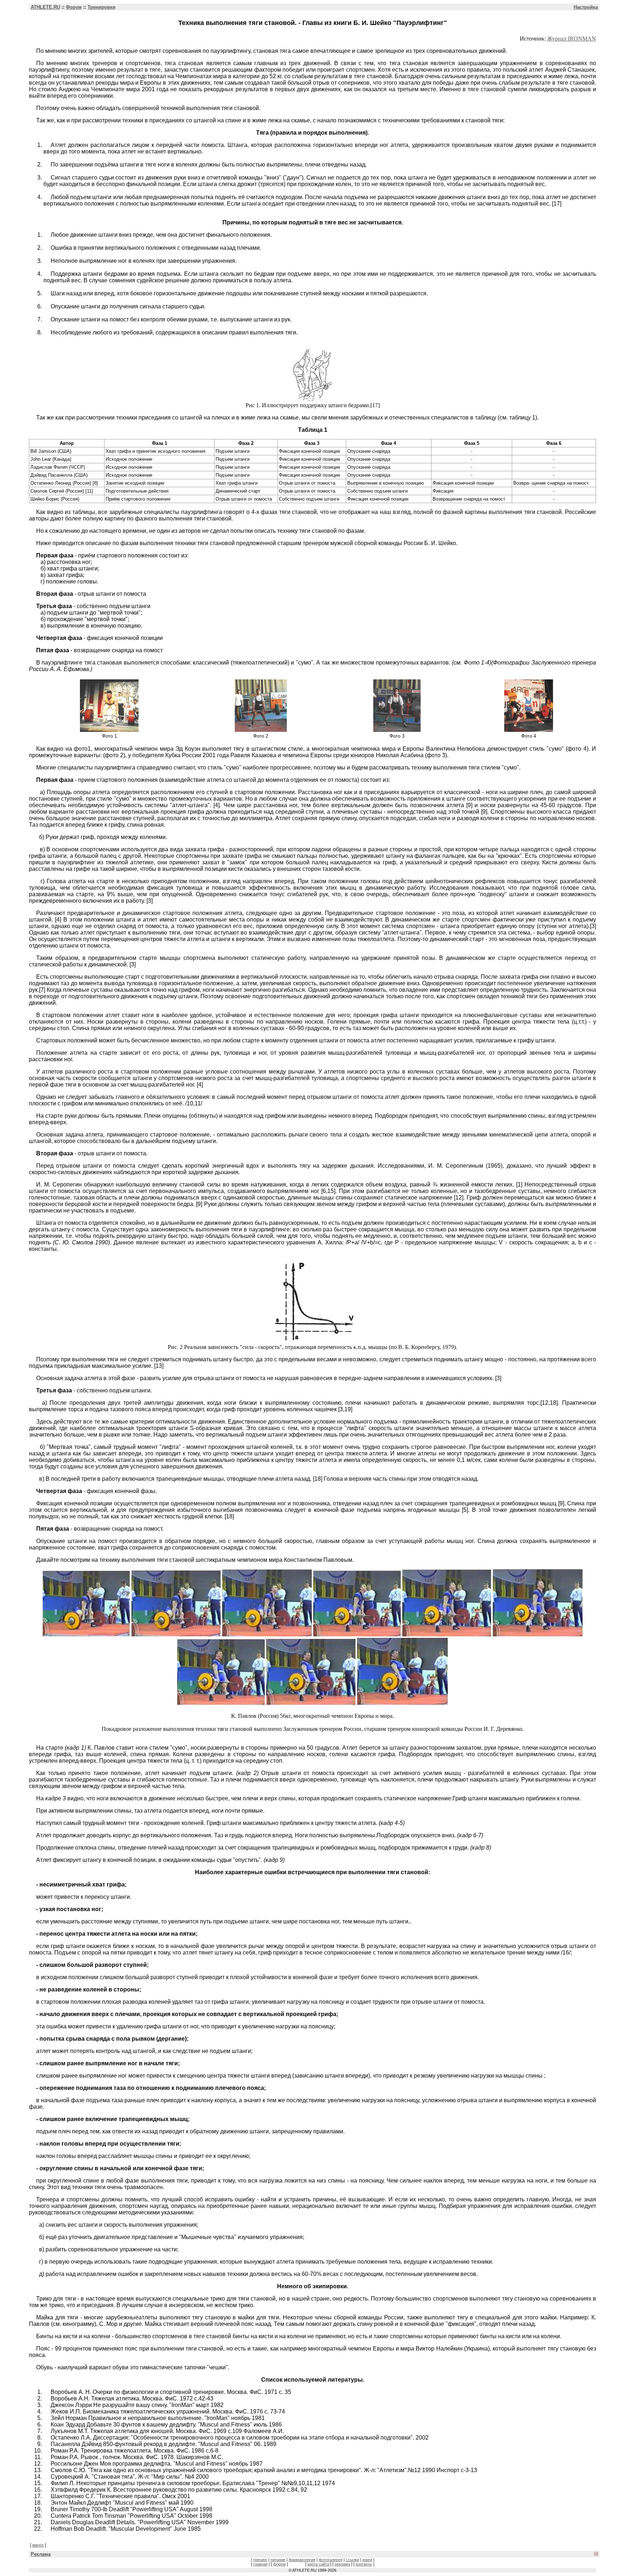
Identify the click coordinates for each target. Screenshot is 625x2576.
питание (278, 2560)
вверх (38, 2545)
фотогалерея (331, 2560)
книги (367, 2560)
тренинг (260, 2560)
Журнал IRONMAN (572, 39)
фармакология (302, 2560)
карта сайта (318, 2564)
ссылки (352, 2560)
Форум (74, 7)
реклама (342, 2564)
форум (279, 2564)
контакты (364, 2564)
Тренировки (101, 7)
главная (260, 2564)
